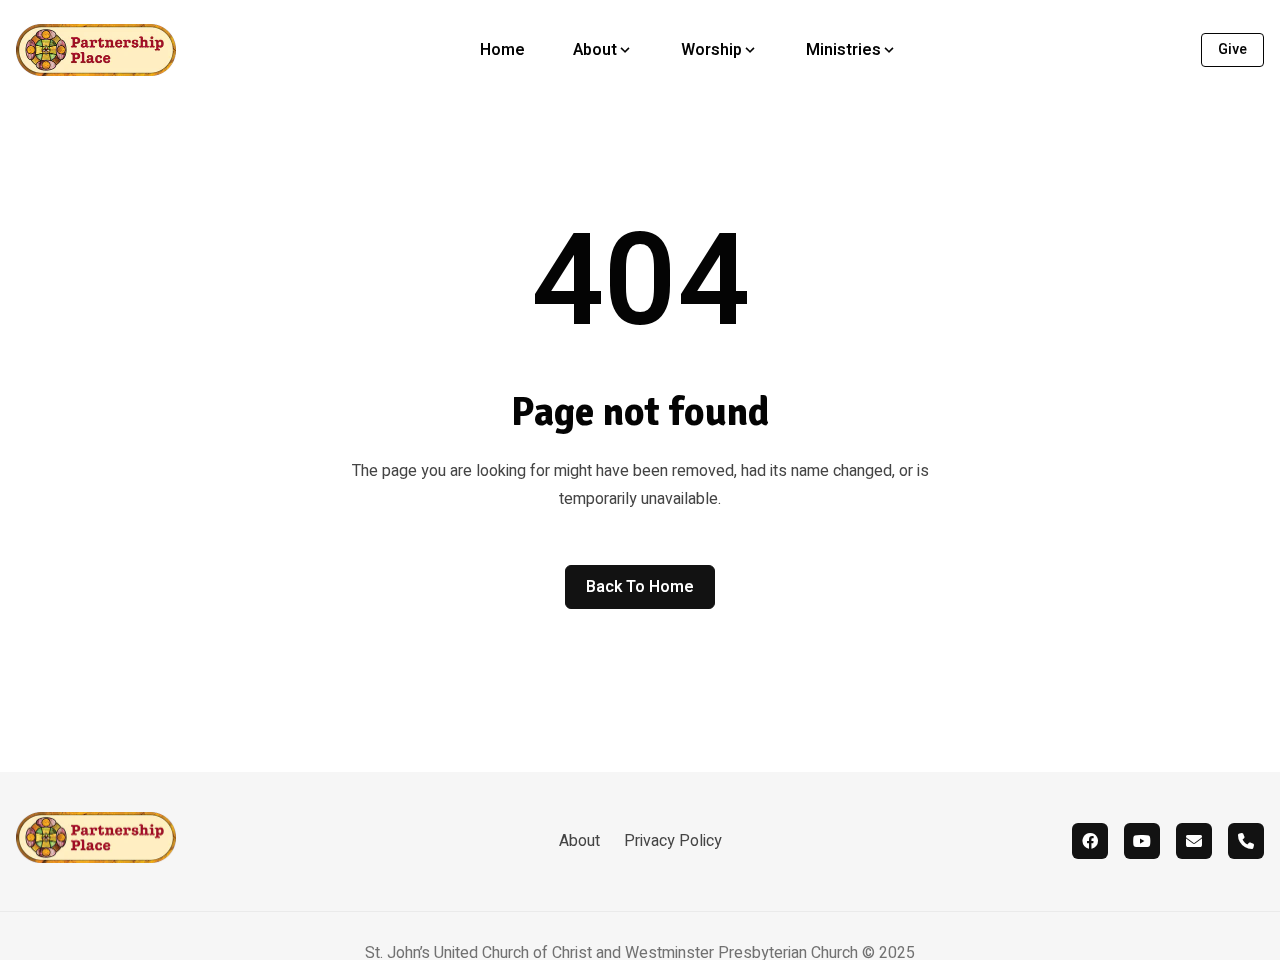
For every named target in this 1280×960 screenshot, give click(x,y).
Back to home (640, 587)
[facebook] (1090, 841)
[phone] (1246, 841)
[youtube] (1142, 841)
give (1232, 49)
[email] (1194, 841)
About (579, 841)
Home (502, 50)
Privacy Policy (673, 841)
